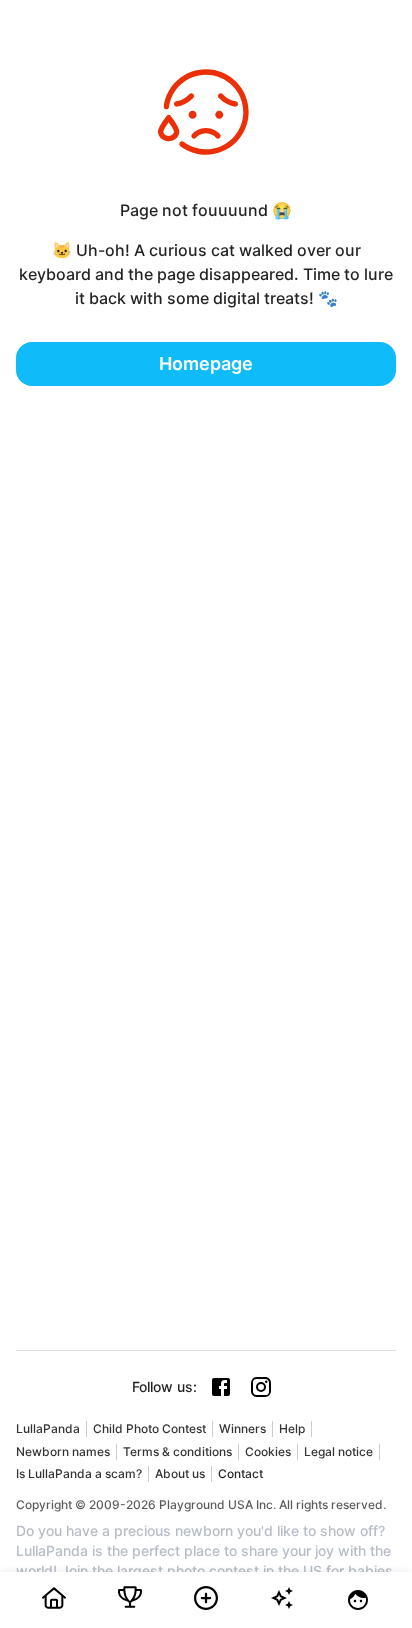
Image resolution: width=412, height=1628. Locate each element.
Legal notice (338, 1451)
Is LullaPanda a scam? (79, 1473)
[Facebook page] (221, 1387)
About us (180, 1473)
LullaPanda (48, 1428)
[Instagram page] (261, 1387)
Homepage (206, 363)
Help (292, 1428)
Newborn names (63, 1451)
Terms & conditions (177, 1451)
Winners (242, 1428)
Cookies (268, 1451)
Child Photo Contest (149, 1428)
